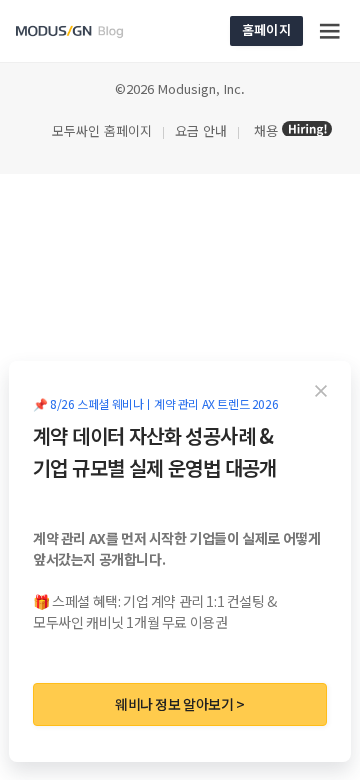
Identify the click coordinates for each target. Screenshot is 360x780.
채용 (266, 130)
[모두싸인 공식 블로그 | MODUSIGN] (93, 31)
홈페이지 (266, 29)
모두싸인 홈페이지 (100, 130)
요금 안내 (201, 130)
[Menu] (331, 31)
